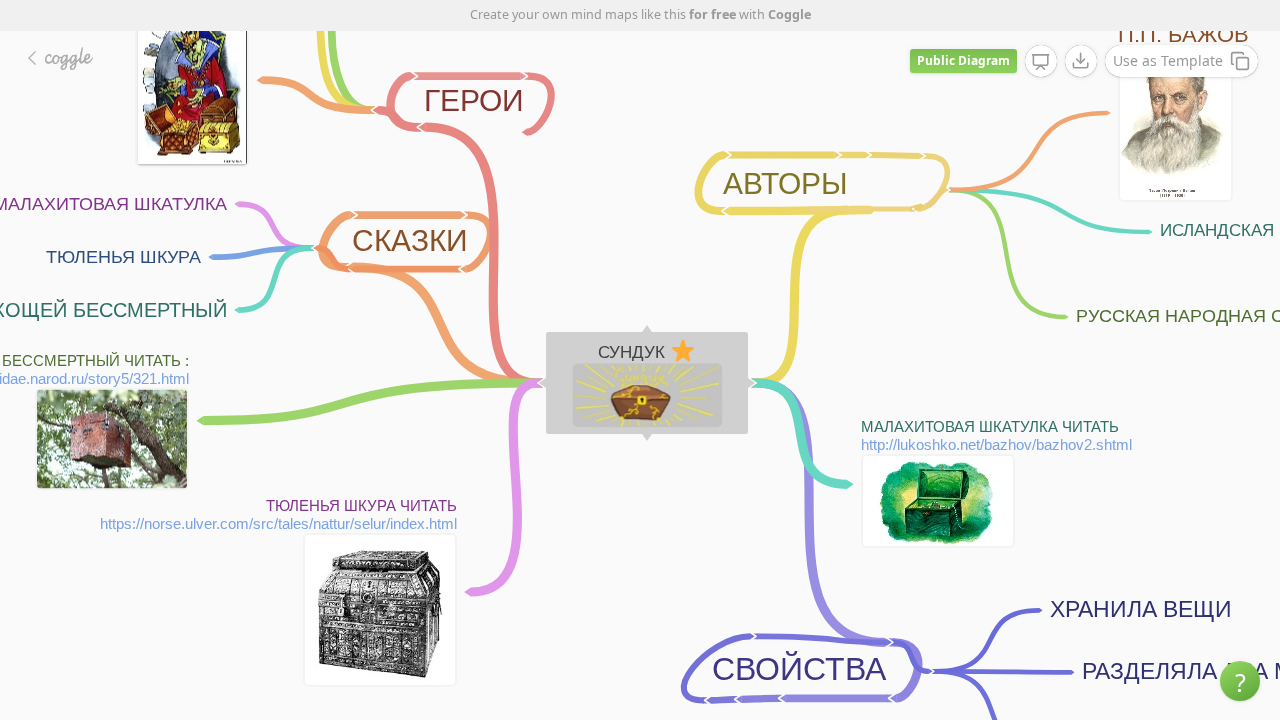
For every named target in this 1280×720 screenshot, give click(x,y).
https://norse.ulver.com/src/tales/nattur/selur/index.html (278, 523)
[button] (1240, 681)
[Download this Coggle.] (1081, 61)
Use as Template (1168, 60)
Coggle (789, 14)
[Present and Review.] (1041, 62)
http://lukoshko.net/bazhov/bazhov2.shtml (996, 444)
